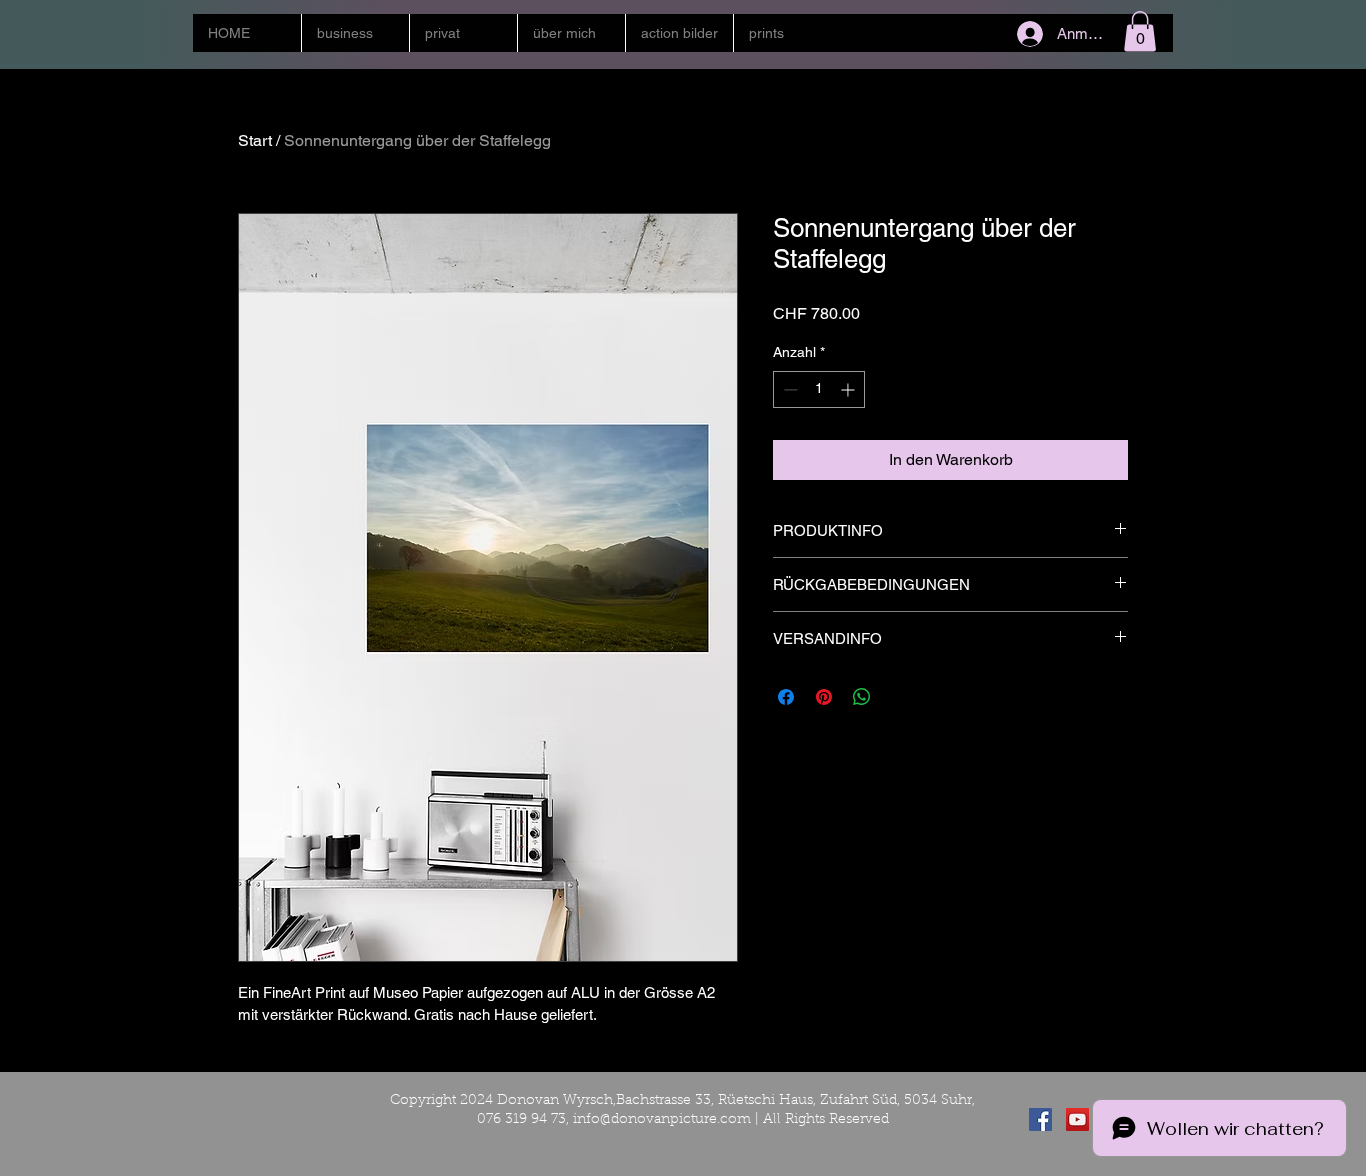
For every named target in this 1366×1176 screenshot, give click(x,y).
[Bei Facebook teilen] (786, 697)
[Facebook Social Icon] (1040, 1119)
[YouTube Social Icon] (1077, 1119)
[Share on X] (900, 697)
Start (255, 140)
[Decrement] (788, 389)
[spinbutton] (819, 389)
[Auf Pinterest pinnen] (824, 697)
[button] (355, 33)
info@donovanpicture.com (662, 1120)
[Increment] (849, 389)
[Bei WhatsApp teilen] (862, 697)
